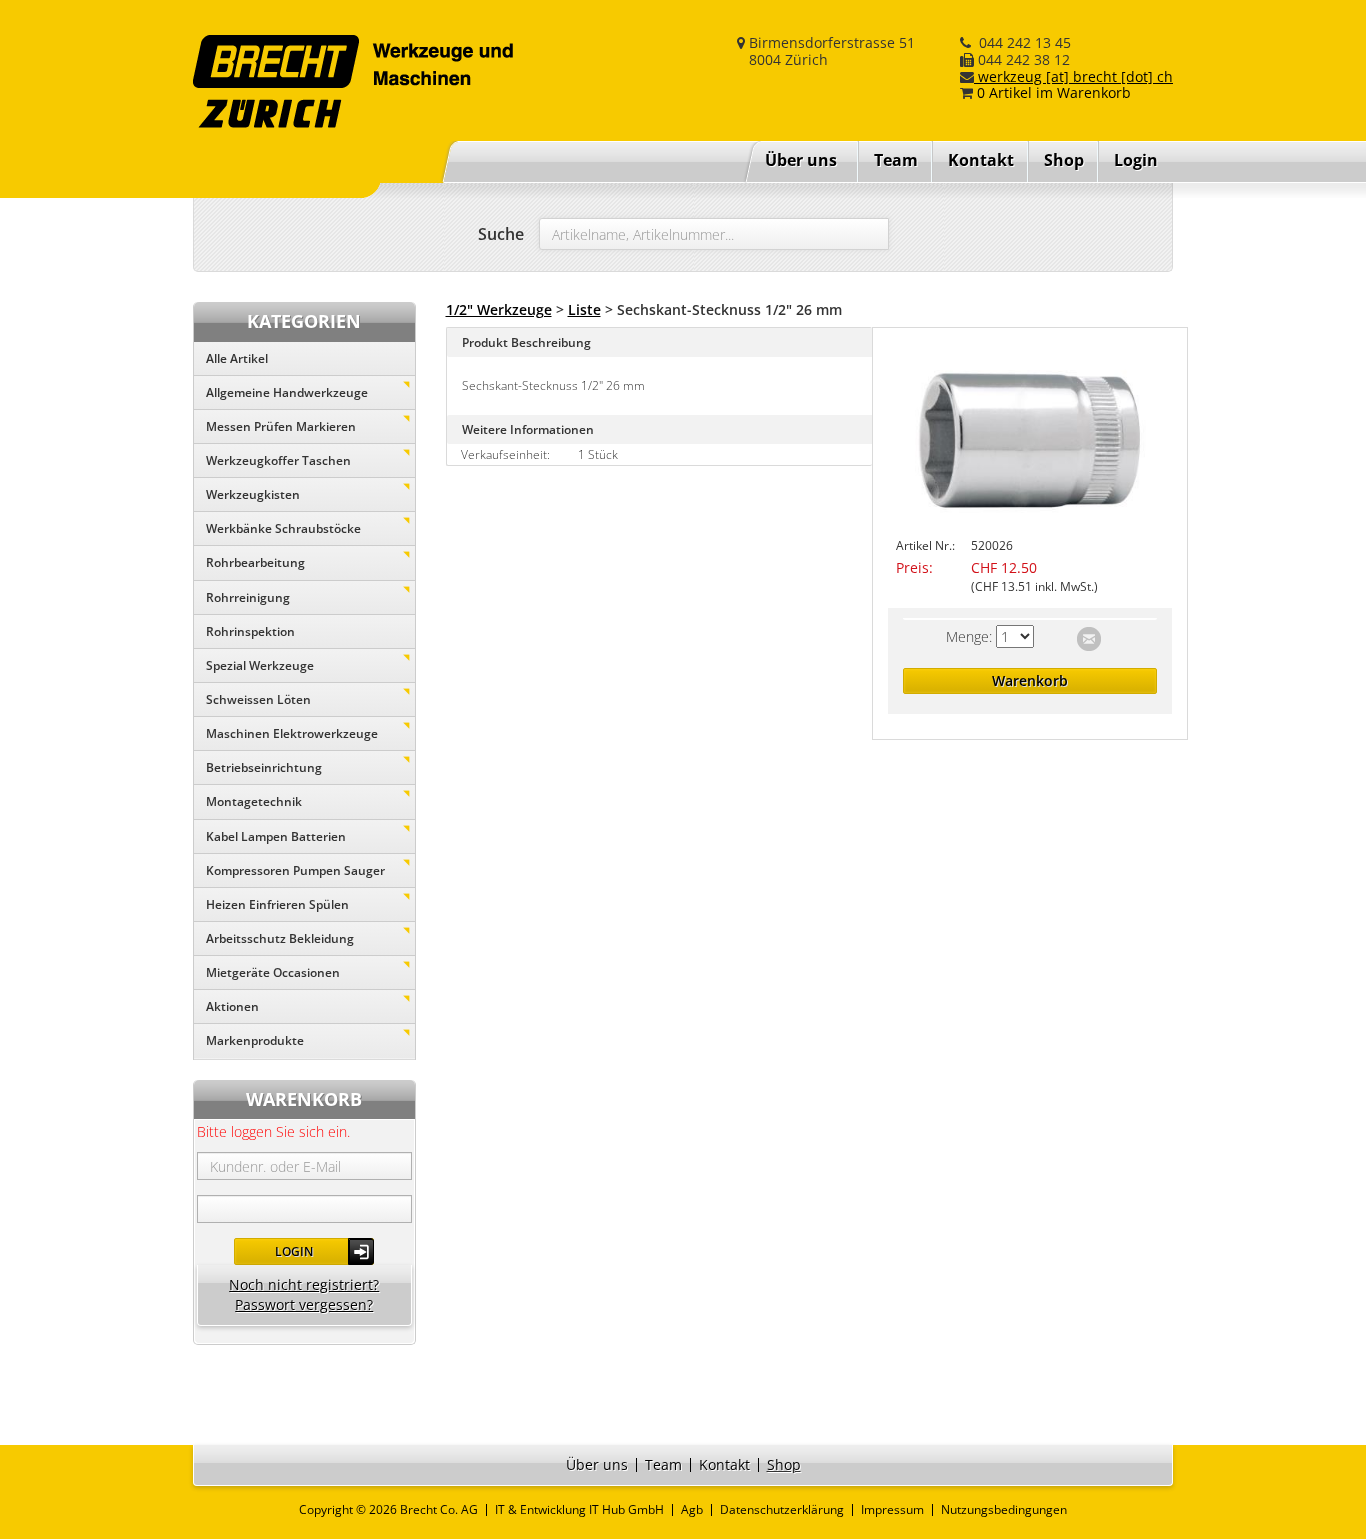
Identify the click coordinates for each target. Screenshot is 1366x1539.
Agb (692, 1509)
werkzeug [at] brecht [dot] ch (1073, 76)
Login (294, 1251)
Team (896, 160)
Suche (501, 234)
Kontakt (981, 160)
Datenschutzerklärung (782, 1509)
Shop (1064, 160)
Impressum (892, 1509)
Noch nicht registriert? (304, 1284)
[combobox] (714, 234)
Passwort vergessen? (304, 1304)
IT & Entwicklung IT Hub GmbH (579, 1509)
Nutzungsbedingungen (1004, 1509)
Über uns (801, 160)
